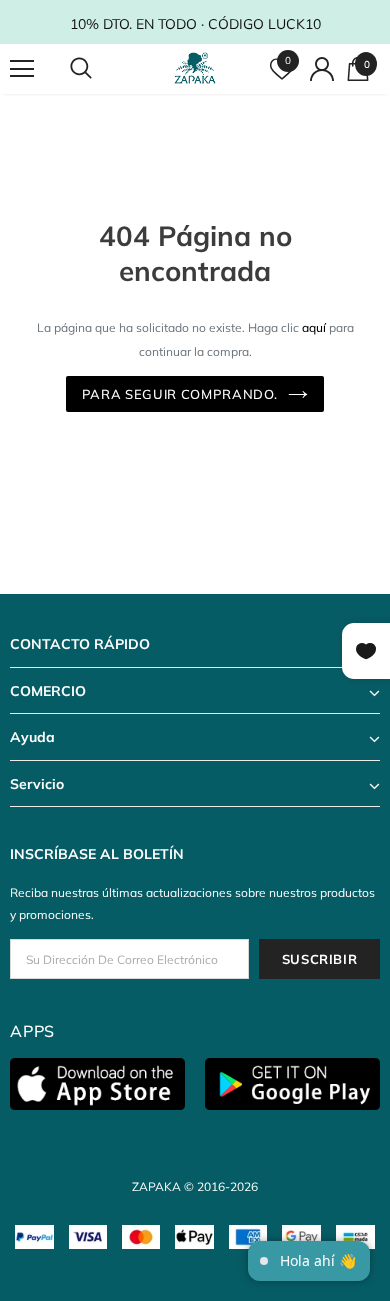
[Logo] (197, 68)
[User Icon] (322, 69)
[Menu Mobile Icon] (22, 69)
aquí (314, 327)
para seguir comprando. (180, 394)
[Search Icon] (100, 69)
